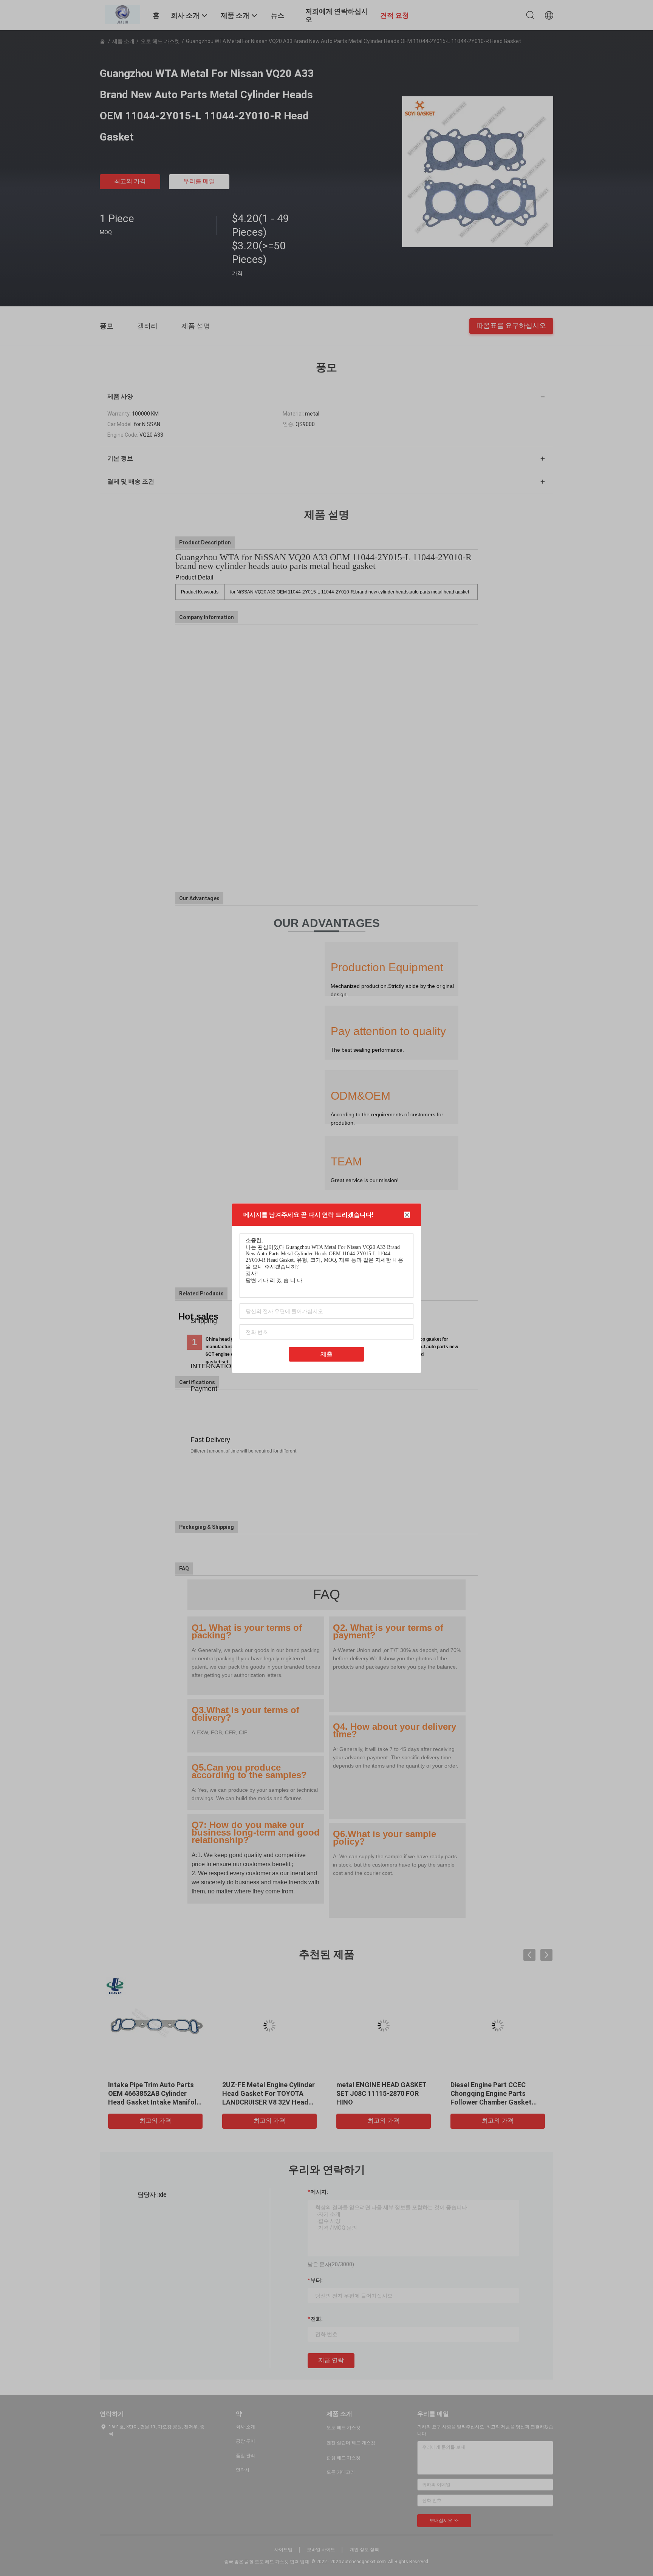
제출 (326, 1354)
